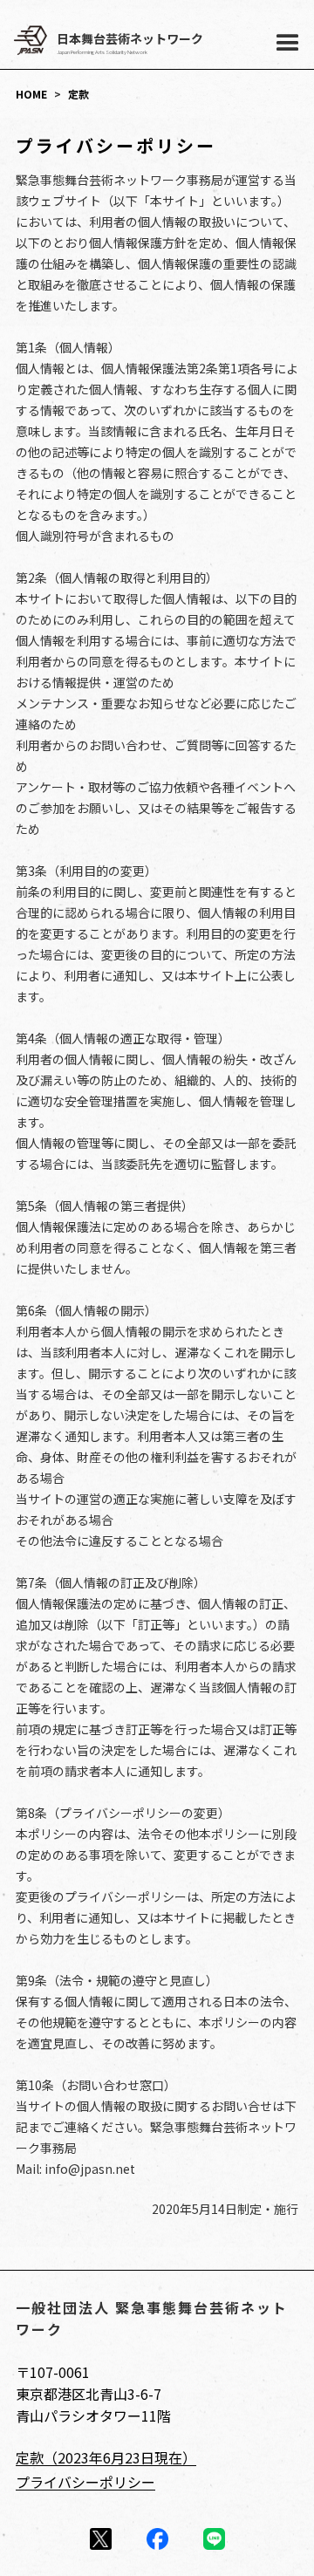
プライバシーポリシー (85, 2482)
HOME (31, 94)
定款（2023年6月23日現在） (106, 2457)
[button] (290, 44)
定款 (78, 94)
